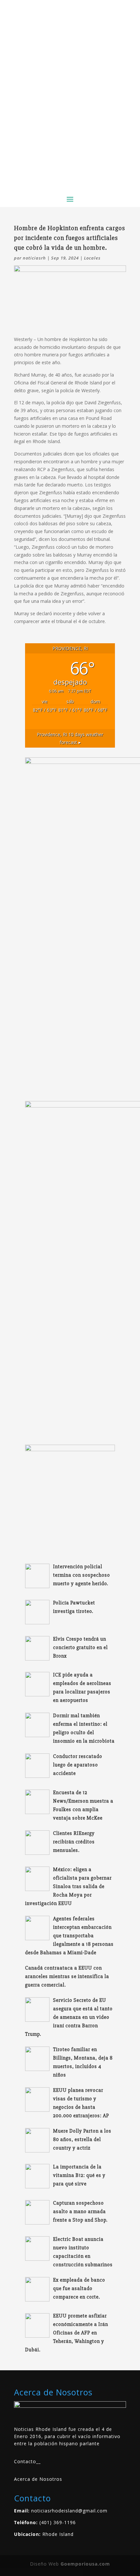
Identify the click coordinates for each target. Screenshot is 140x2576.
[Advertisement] (70, 117)
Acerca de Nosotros (38, 2479)
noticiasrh (34, 258)
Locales (92, 258)
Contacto (25, 2461)
